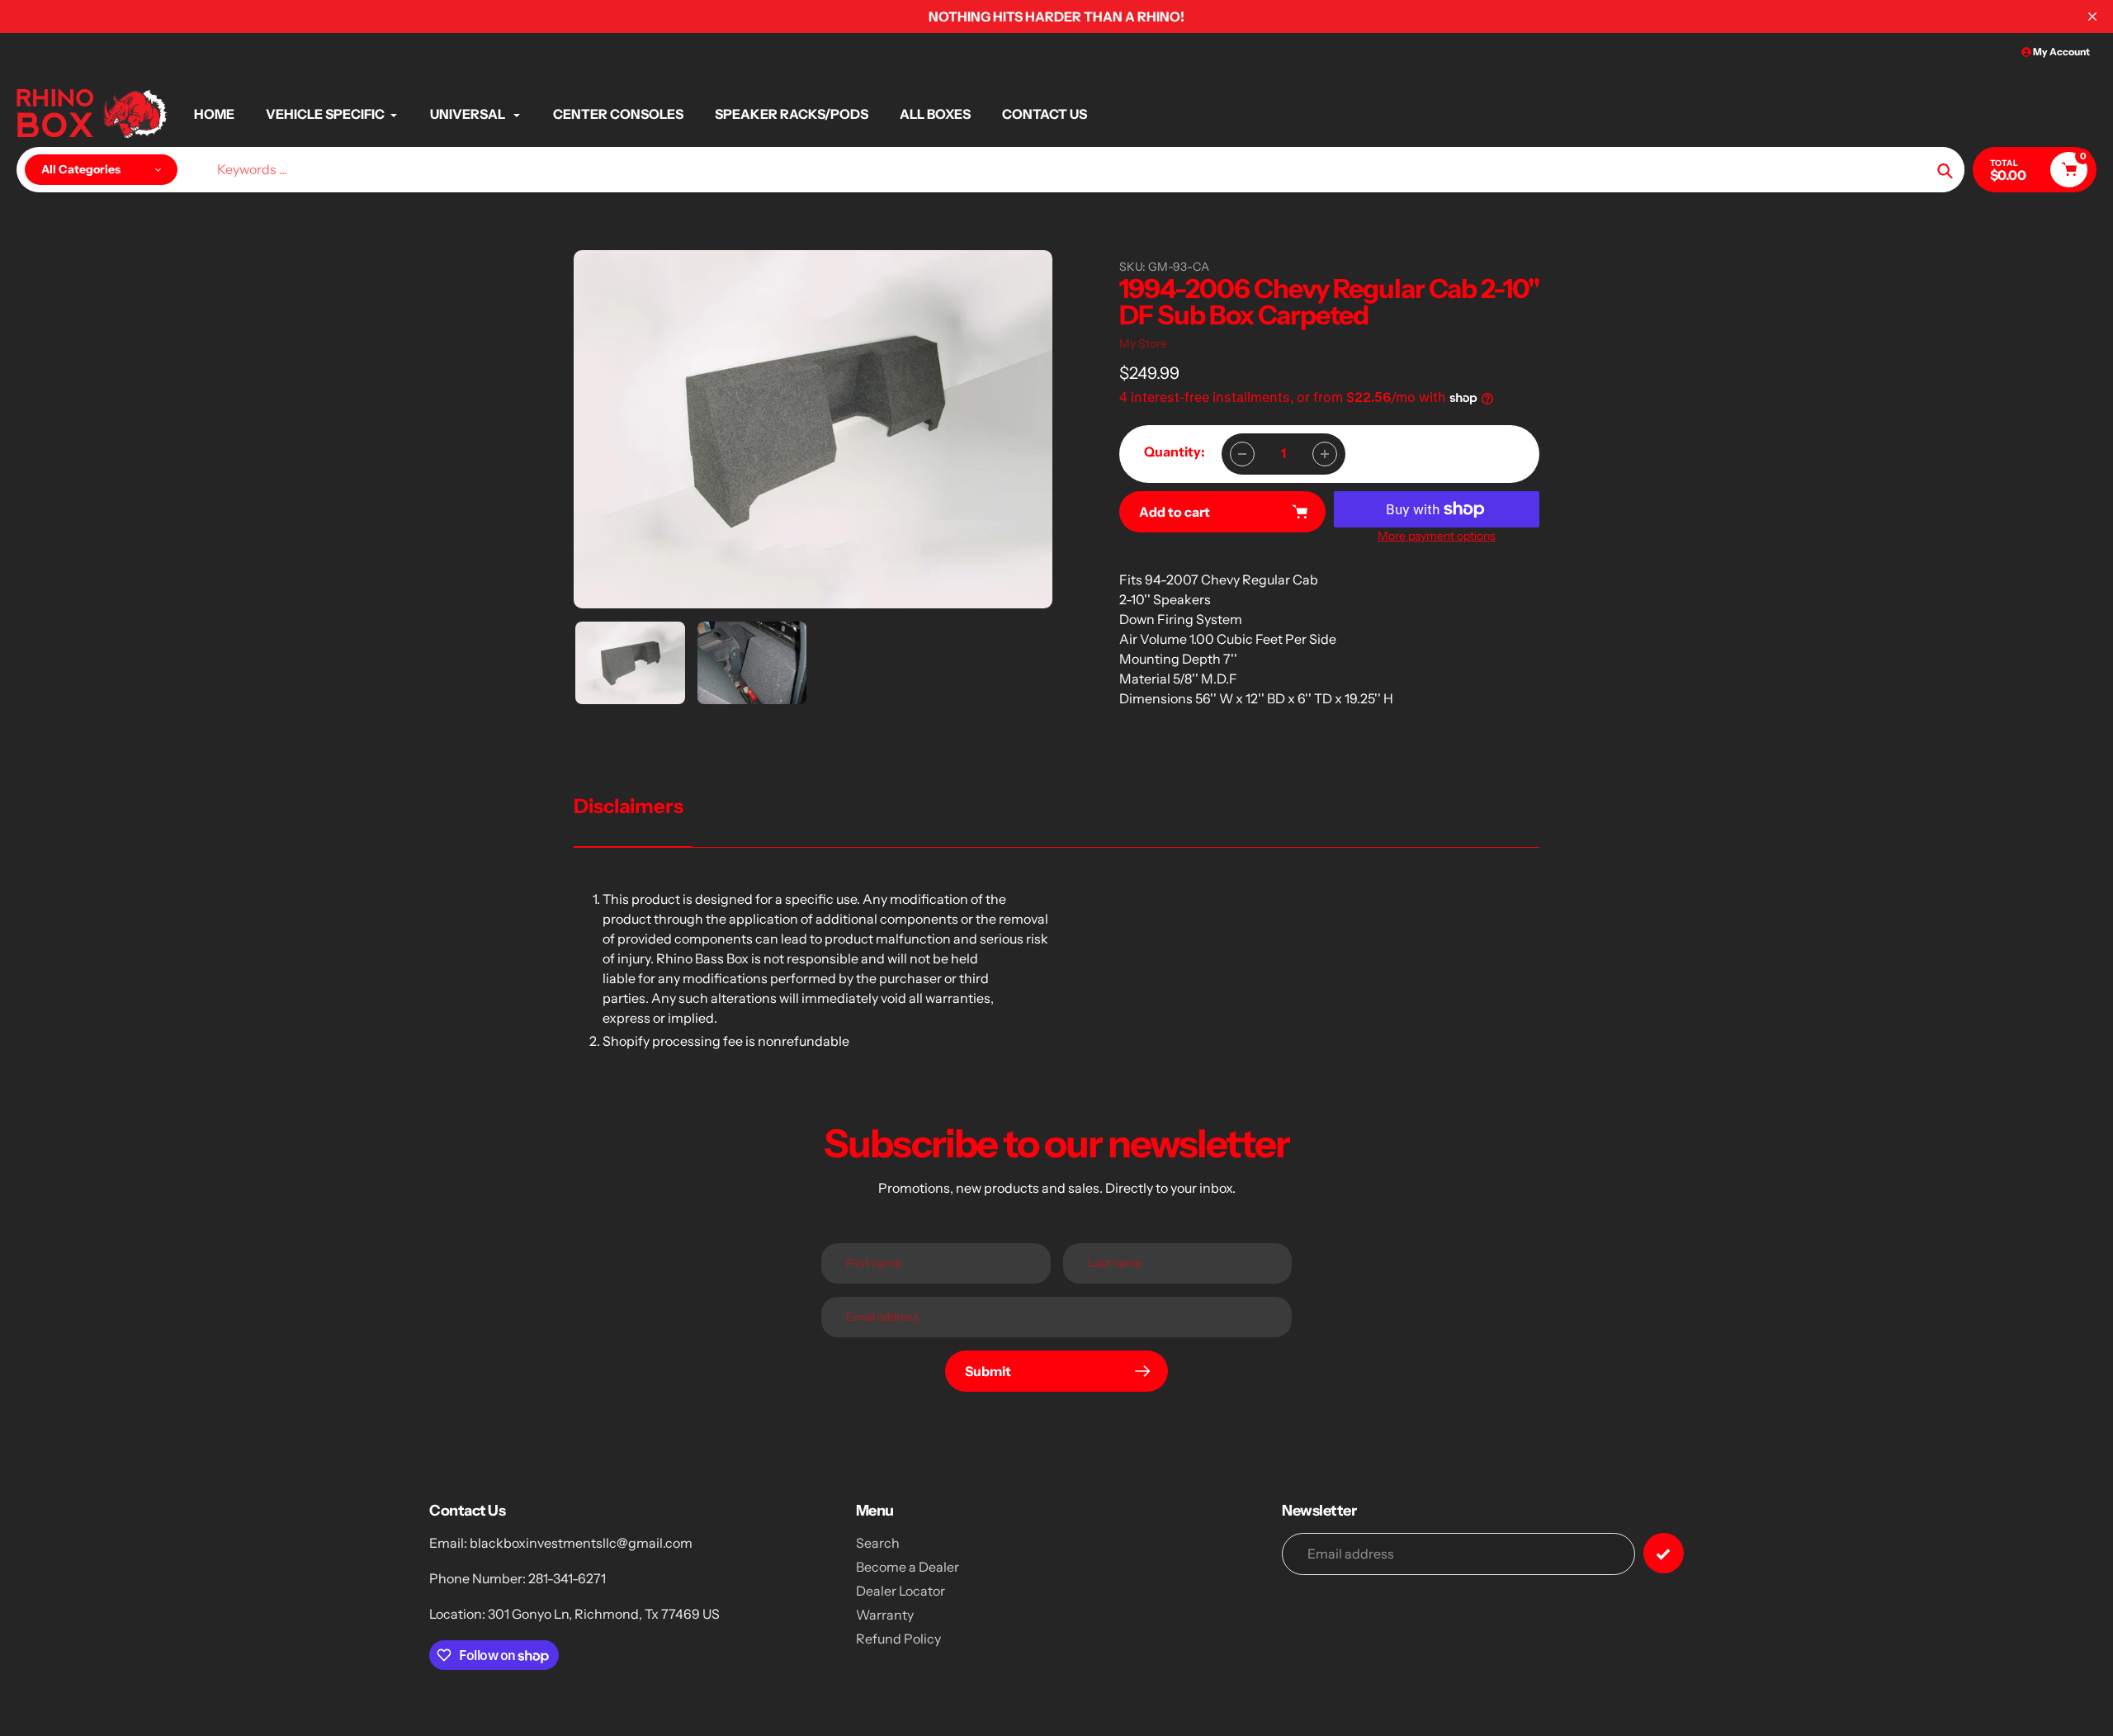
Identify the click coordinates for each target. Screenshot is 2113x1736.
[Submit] (1664, 1553)
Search (878, 1543)
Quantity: (1175, 452)
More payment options (1437, 536)
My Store (1143, 343)
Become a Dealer (908, 1567)
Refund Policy (898, 1639)
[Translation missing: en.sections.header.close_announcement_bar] (2092, 17)
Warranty (885, 1615)
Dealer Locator (901, 1591)
